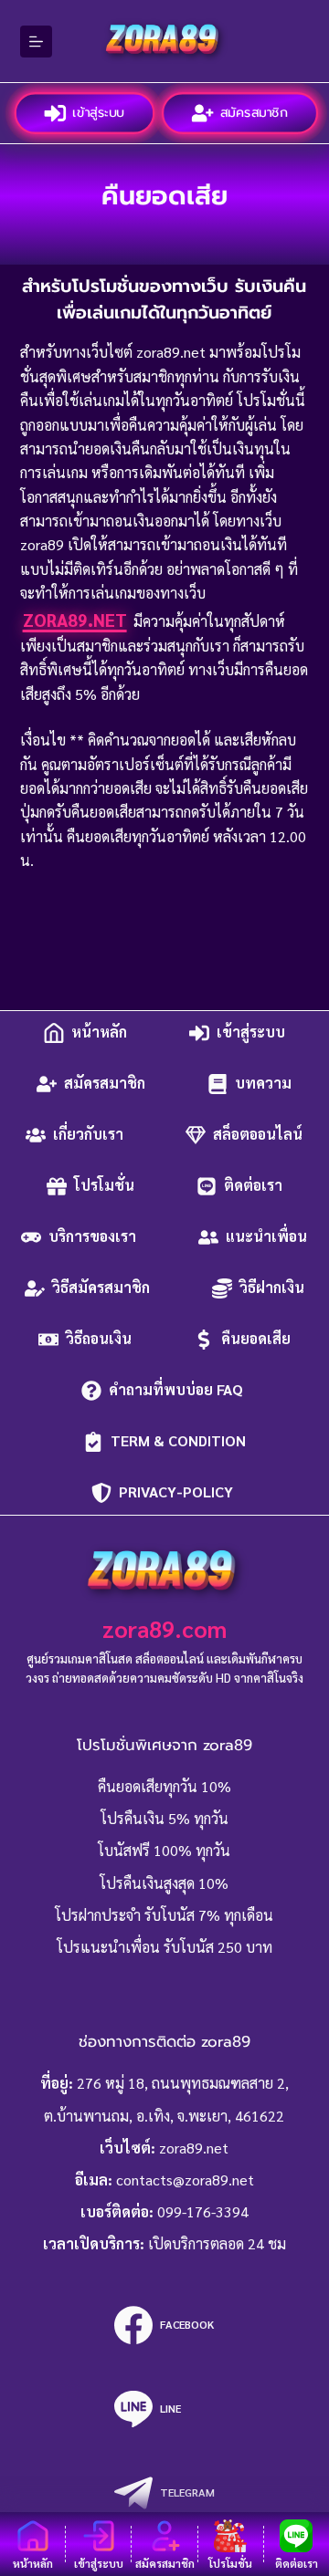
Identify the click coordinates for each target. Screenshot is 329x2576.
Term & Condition (178, 1441)
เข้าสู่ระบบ (98, 113)
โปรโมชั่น (104, 1186)
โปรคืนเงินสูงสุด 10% (164, 1883)
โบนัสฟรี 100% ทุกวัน (164, 1850)
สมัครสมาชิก (254, 113)
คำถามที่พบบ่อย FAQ (178, 1390)
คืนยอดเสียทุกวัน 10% (164, 1786)
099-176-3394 (203, 2211)
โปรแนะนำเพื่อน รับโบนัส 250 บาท (164, 1947)
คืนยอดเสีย (256, 1339)
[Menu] (36, 42)
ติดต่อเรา (253, 1186)
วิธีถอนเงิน (99, 1339)
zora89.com (164, 1628)
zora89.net (75, 620)
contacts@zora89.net (185, 2180)
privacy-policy (178, 1492)
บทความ (263, 1084)
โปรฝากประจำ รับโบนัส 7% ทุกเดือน (164, 1915)
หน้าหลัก (99, 1032)
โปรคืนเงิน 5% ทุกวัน (164, 1818)
